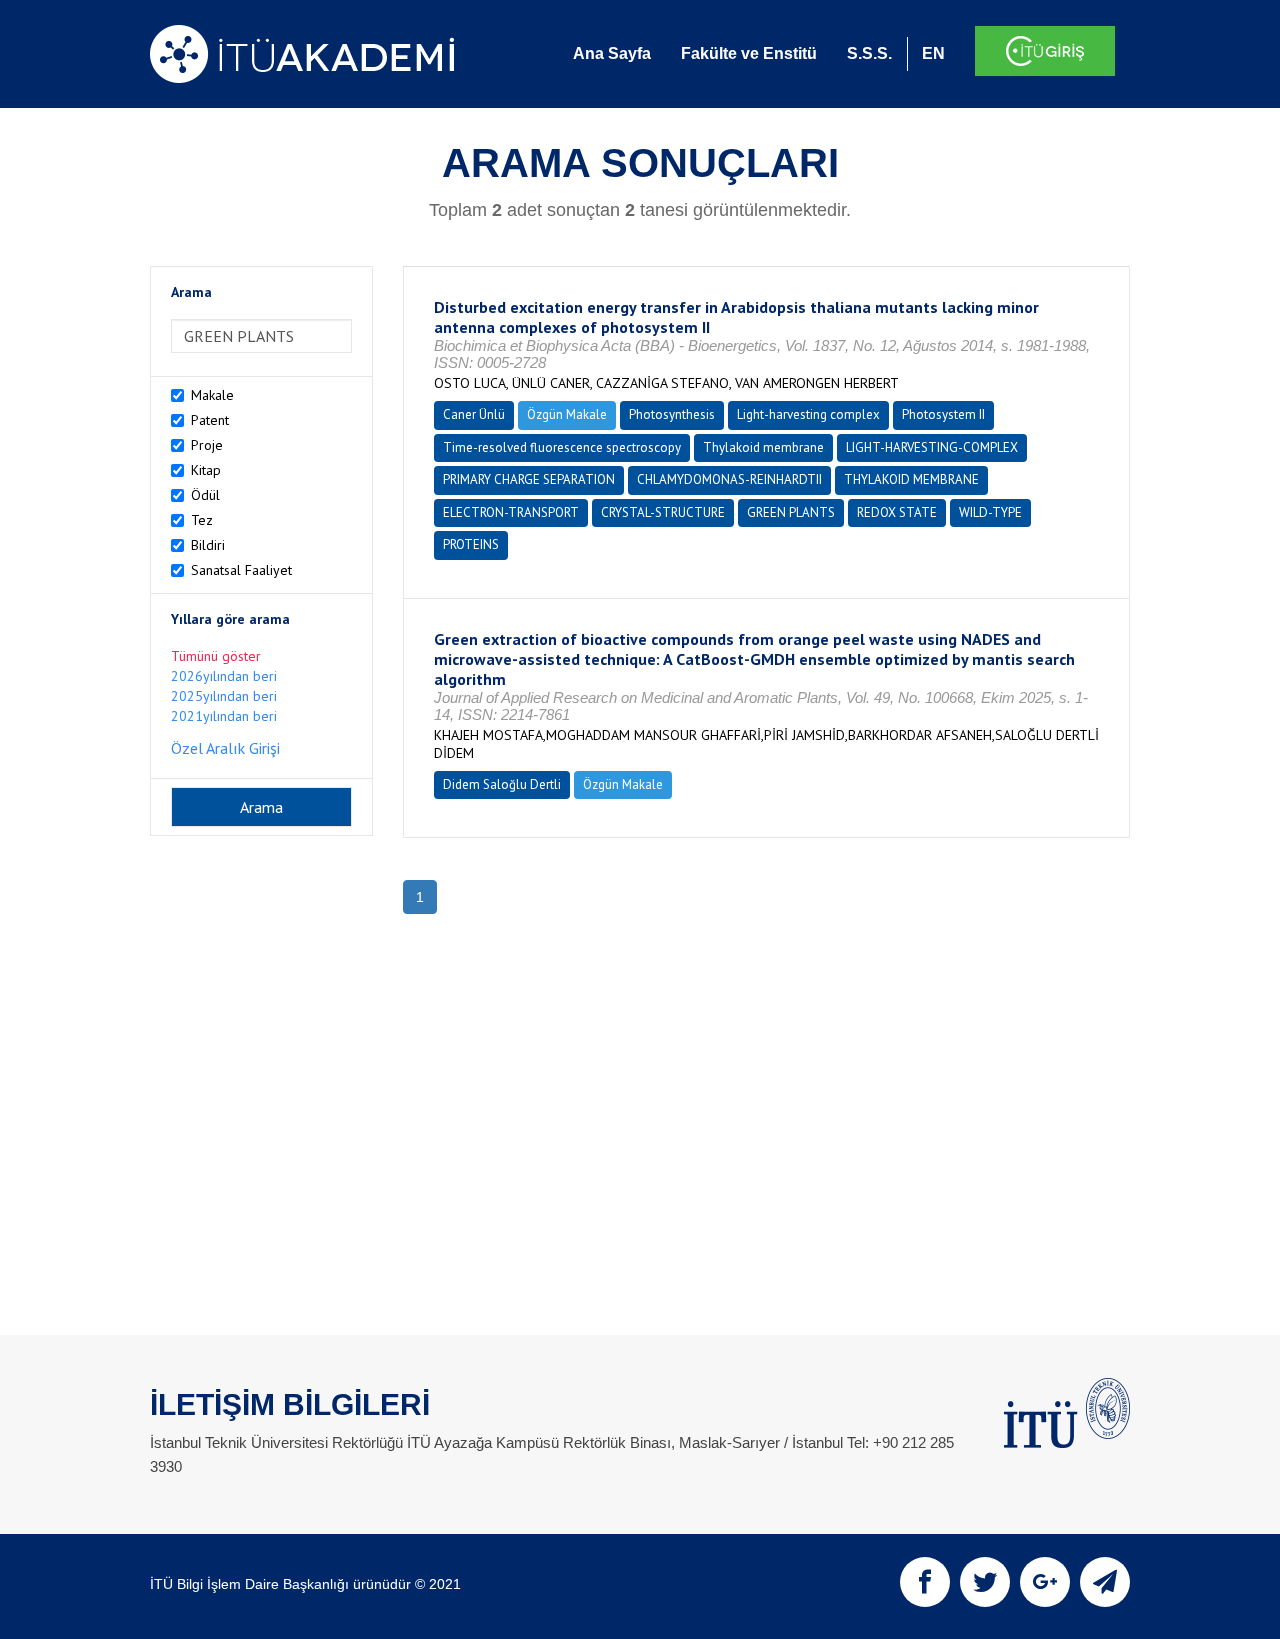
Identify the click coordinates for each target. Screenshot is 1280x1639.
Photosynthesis (672, 414)
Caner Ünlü (474, 414)
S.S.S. (869, 53)
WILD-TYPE (990, 512)
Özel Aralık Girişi (225, 748)
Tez (202, 520)
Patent (210, 420)
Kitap (206, 470)
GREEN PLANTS (791, 512)
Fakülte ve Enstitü (749, 53)
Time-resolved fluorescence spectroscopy (562, 447)
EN (933, 53)
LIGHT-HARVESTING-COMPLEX (932, 447)
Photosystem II (943, 414)
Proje (207, 445)
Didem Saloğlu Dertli (502, 784)
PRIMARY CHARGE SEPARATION (529, 479)
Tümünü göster (216, 656)
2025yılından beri (224, 696)
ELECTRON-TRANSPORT (511, 512)
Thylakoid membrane (763, 447)
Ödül (205, 495)
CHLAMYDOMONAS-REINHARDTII (729, 479)
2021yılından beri (224, 716)
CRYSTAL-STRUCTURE (663, 512)
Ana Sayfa (612, 53)
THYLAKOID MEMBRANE (911, 479)
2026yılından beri (224, 676)
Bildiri (208, 545)
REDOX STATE (897, 512)
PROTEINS (471, 544)
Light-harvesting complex (808, 414)
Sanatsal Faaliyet (241, 570)
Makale (212, 395)
